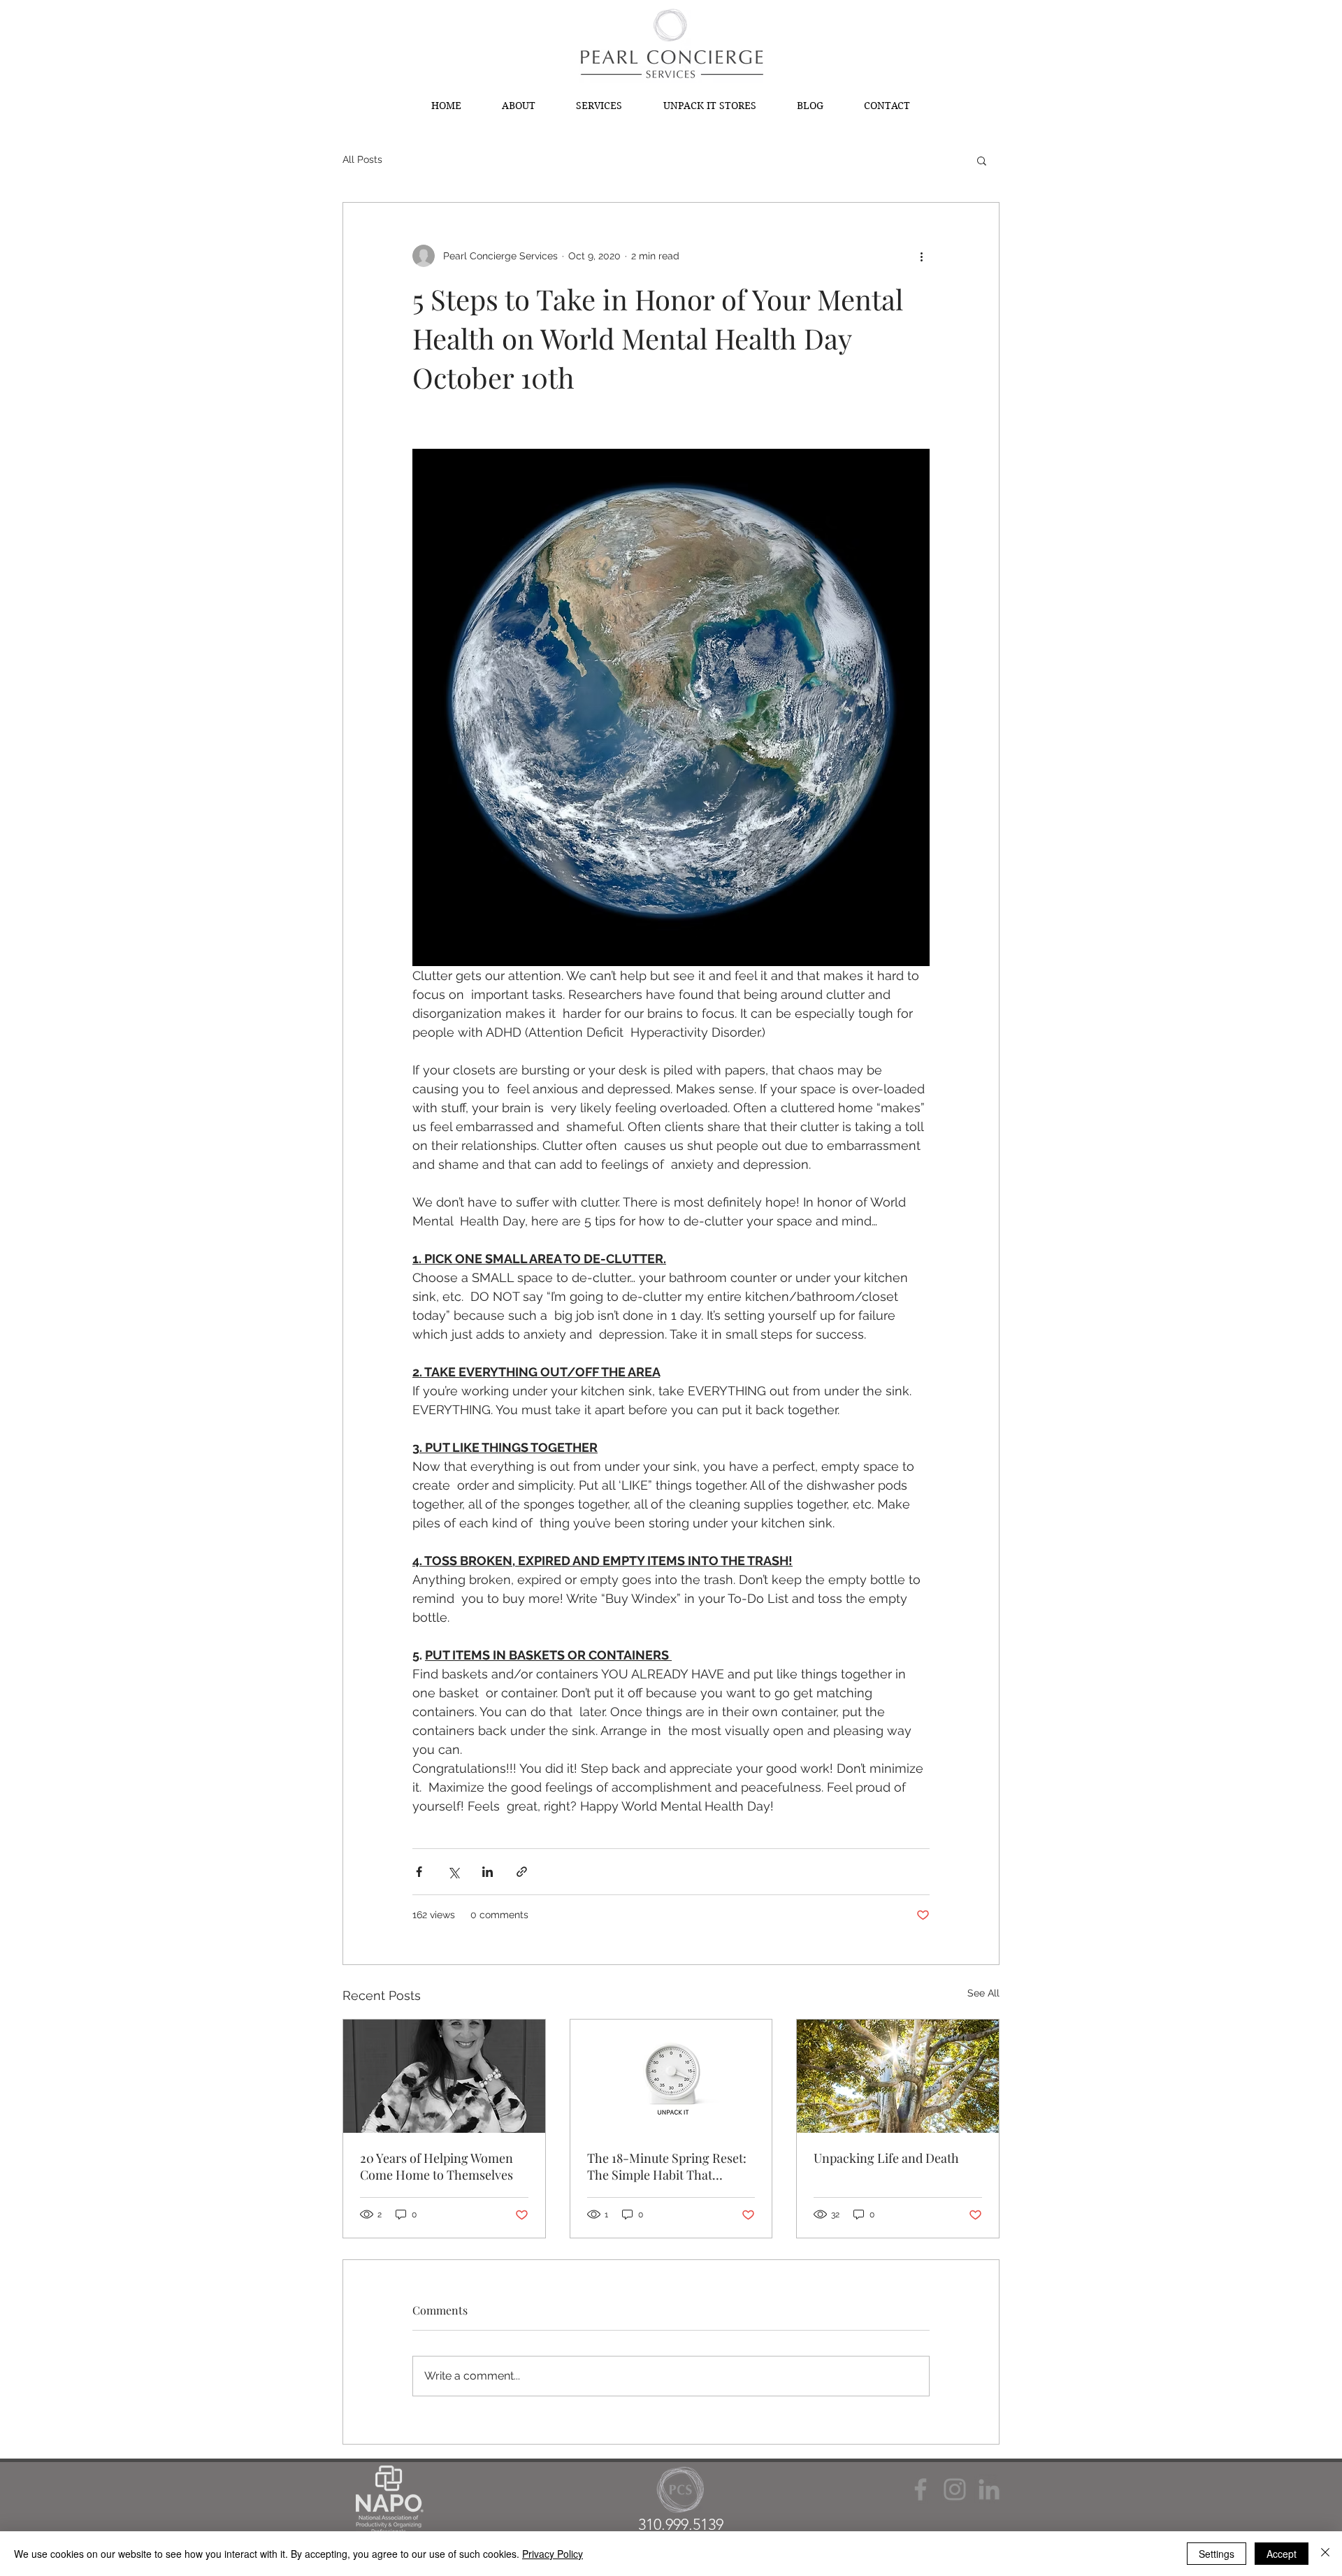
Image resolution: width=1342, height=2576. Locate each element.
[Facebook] (921, 2489)
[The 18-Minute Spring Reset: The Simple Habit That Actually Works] (671, 2076)
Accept (1282, 2554)
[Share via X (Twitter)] (453, 1872)
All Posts (362, 159)
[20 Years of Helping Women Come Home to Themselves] (444, 2076)
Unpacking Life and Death (888, 2158)
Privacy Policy (553, 2554)
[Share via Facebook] (419, 1872)
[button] (982, 160)
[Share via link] (522, 1872)
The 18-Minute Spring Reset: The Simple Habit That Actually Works (667, 2166)
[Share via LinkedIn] (488, 1872)
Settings (1217, 2554)
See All (983, 1993)
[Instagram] (955, 2489)
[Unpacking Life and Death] (898, 2076)
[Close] (1325, 2554)
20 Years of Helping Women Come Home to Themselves (436, 2166)
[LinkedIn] (989, 2489)
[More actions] (921, 256)
